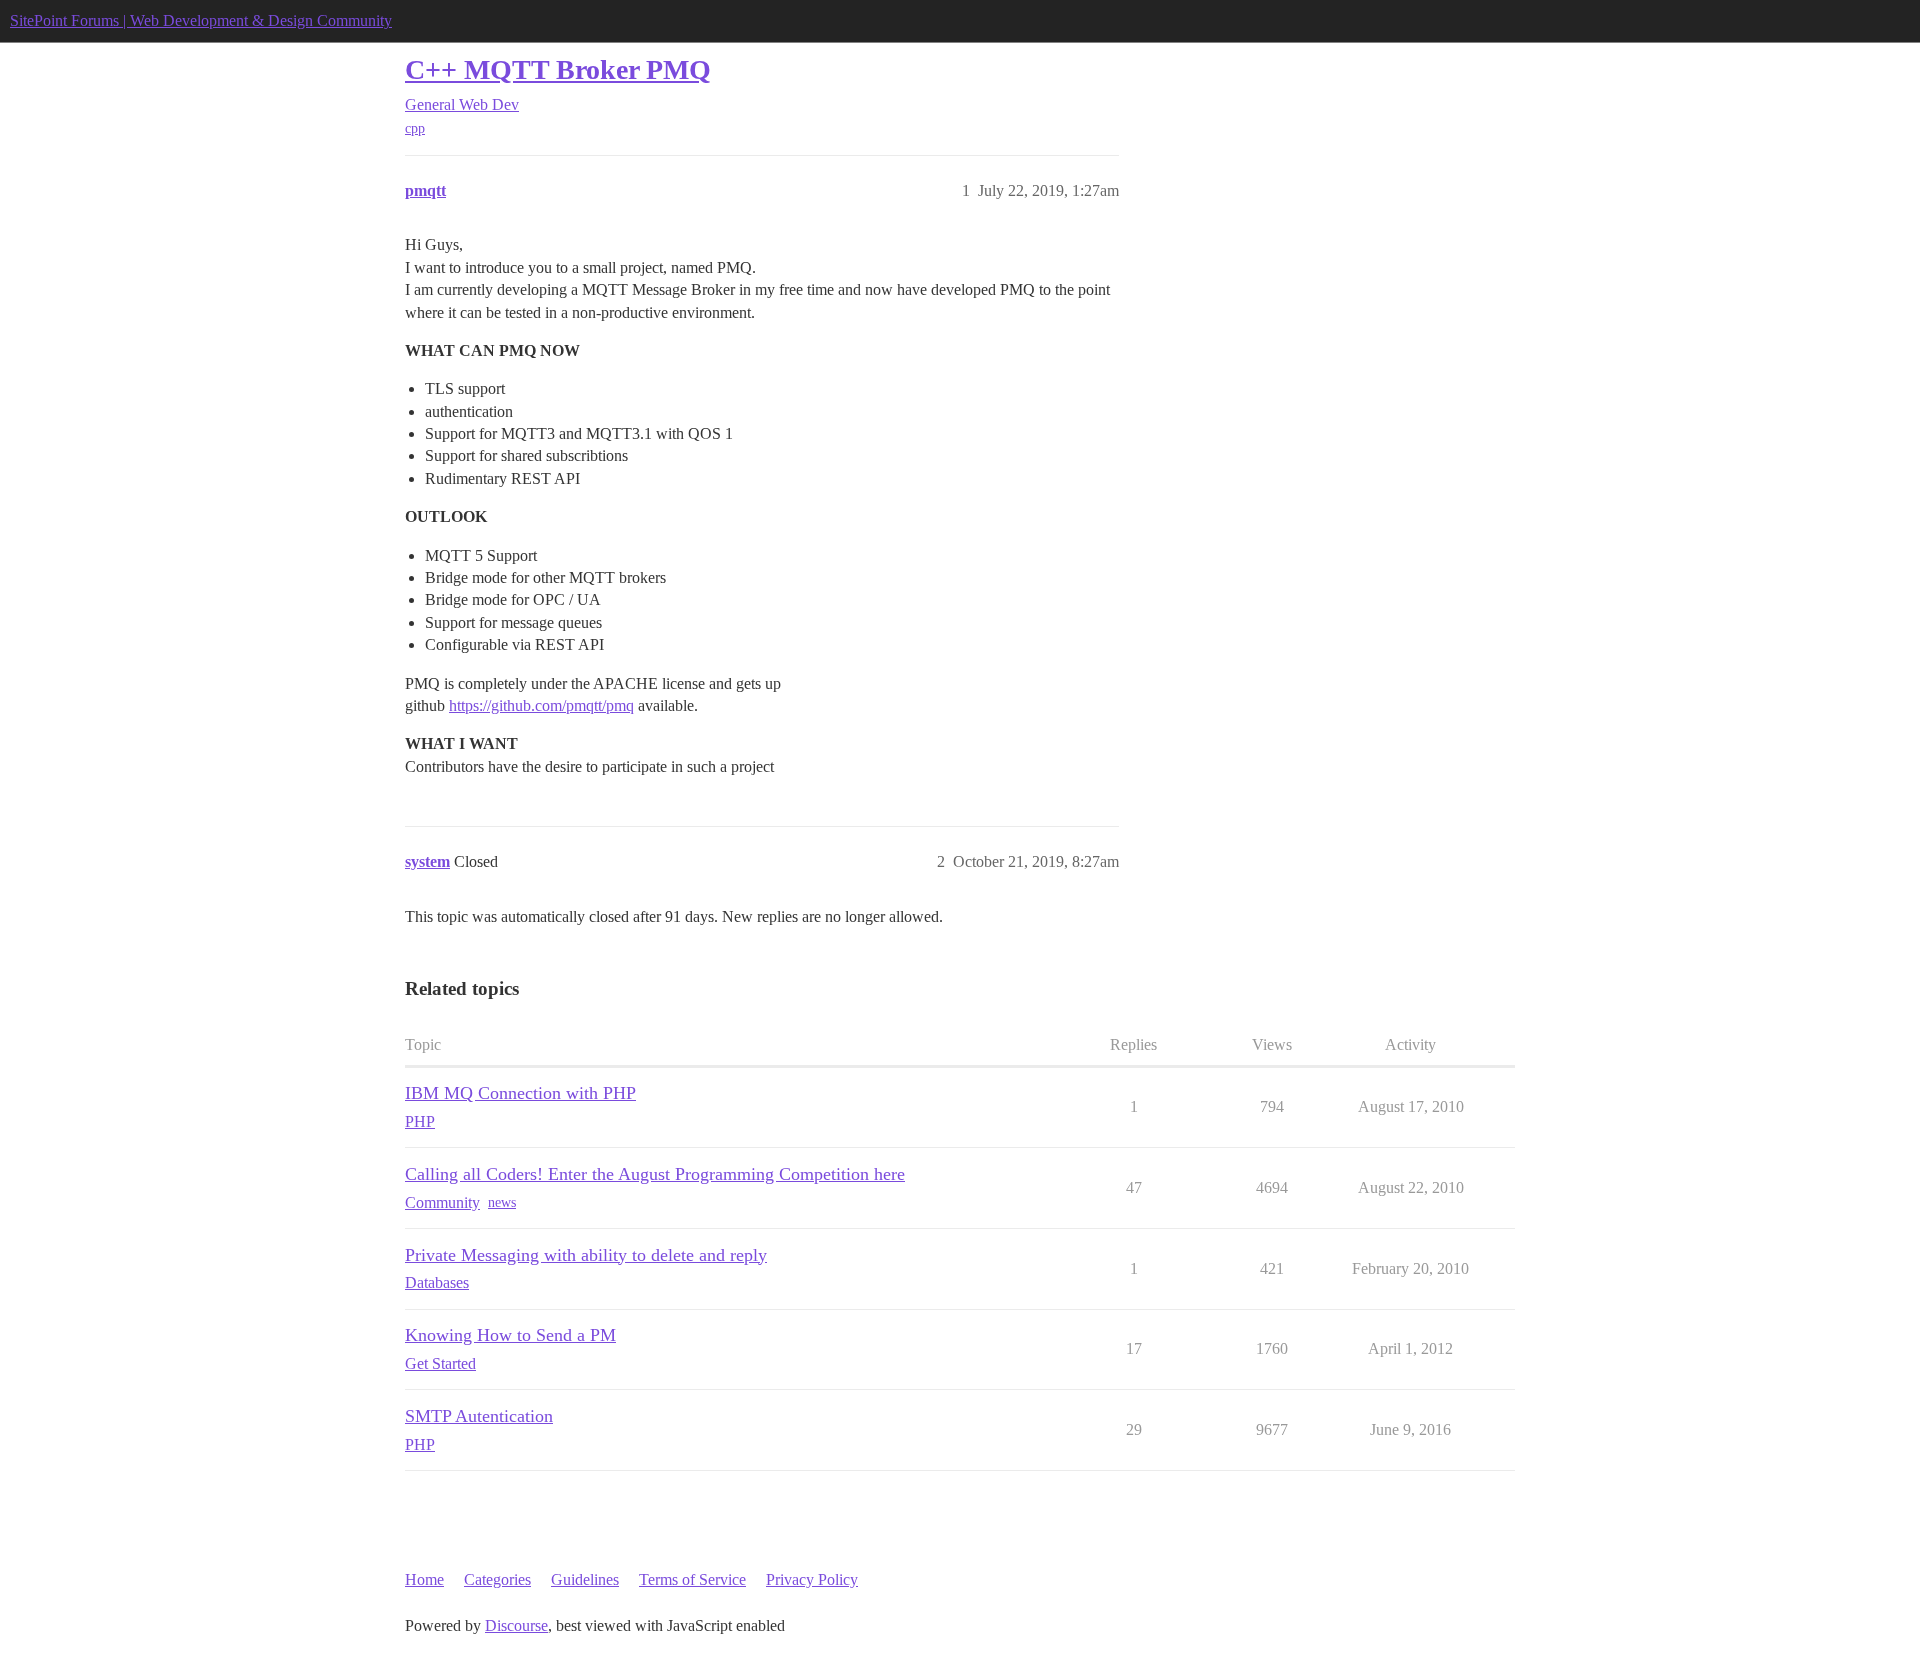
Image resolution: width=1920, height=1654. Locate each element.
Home (424, 1579)
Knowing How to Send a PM (510, 1335)
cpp (415, 128)
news (502, 1202)
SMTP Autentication (479, 1416)
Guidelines (585, 1579)
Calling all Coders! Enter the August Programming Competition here (655, 1174)
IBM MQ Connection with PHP (520, 1093)
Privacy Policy (812, 1579)
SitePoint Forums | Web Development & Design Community (201, 20)
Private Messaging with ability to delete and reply (586, 1255)
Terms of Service (692, 1579)
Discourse (516, 1625)
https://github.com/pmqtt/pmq (541, 705)
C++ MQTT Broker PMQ (558, 69)
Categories (497, 1579)
